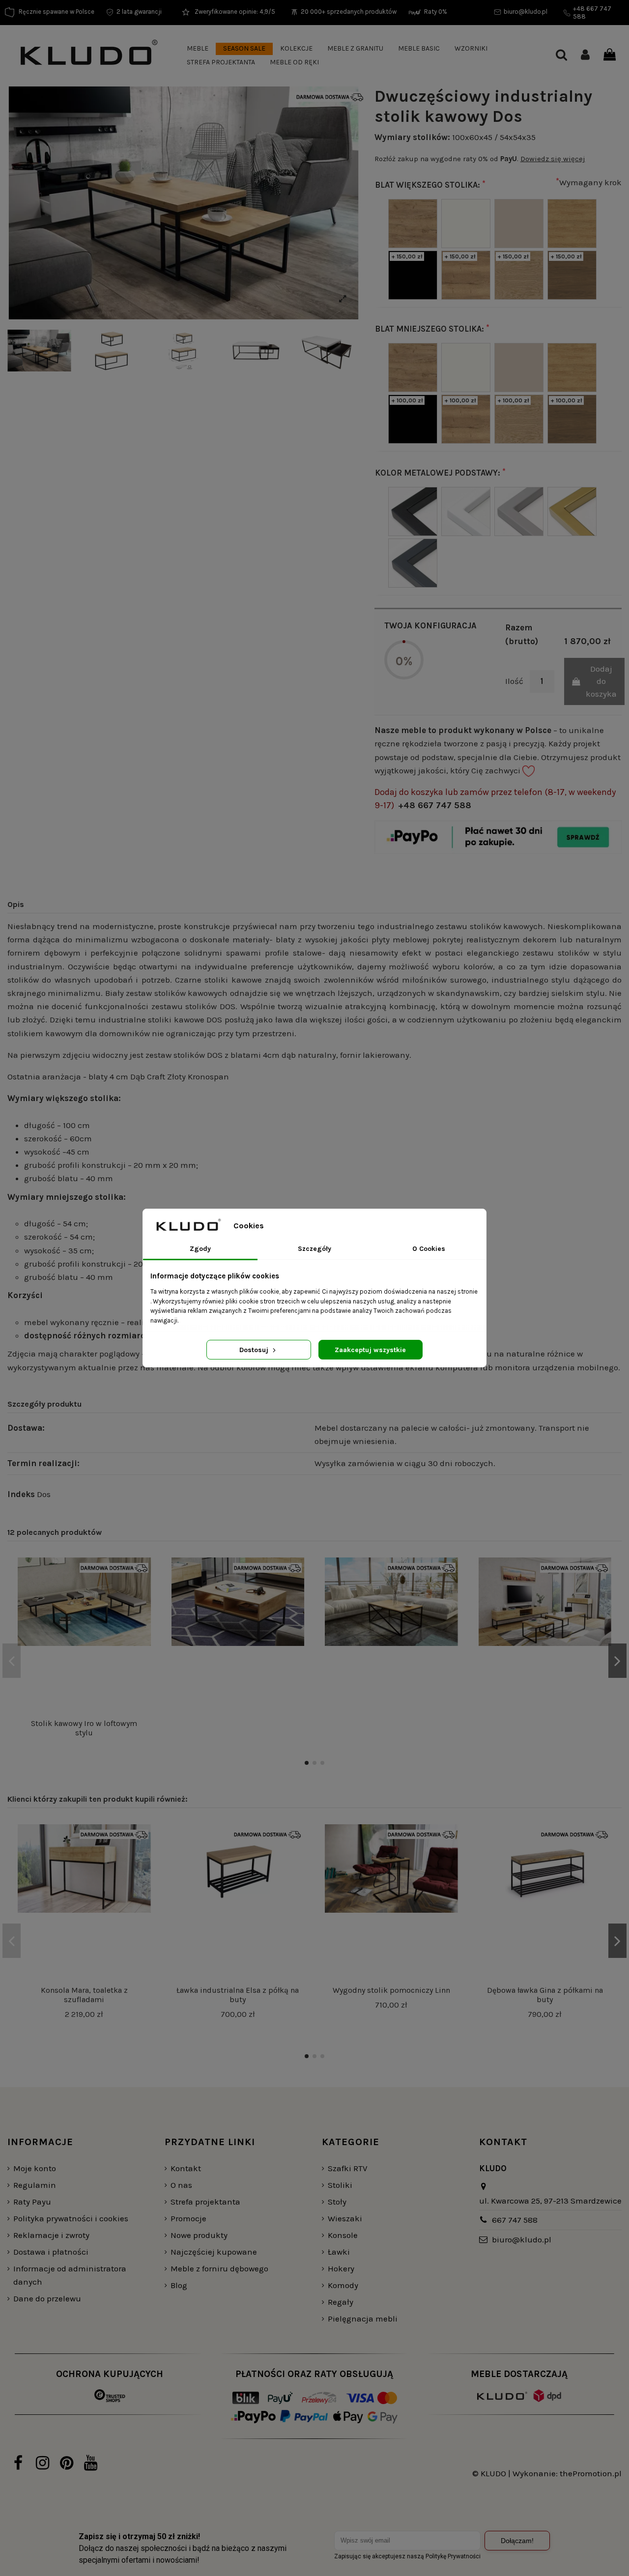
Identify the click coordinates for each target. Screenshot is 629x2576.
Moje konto (35, 2168)
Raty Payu (32, 2202)
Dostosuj (255, 1350)
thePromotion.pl (591, 2473)
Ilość (514, 681)
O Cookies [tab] (429, 1249)
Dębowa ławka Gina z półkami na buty (545, 1995)
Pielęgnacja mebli (363, 2319)
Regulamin (35, 2185)
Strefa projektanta (205, 2202)
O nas (181, 2185)
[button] (198, 49)
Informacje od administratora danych (70, 2275)
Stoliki (340, 2185)
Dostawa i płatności (51, 2252)
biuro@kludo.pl (522, 2239)
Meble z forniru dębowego (219, 2268)
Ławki (339, 2252)
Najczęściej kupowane (214, 2252)
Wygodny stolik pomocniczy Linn (391, 1990)
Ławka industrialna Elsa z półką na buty (238, 1995)
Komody (343, 2285)
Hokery (341, 2268)
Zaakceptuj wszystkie (370, 1350)
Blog (179, 2285)
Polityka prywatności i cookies (71, 2218)
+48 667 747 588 (435, 805)
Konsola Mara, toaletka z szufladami (84, 1995)
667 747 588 (515, 2220)
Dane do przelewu (47, 2298)
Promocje (188, 2218)
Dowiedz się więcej (553, 159)
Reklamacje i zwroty (51, 2235)
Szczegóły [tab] (314, 1249)
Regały (341, 2302)
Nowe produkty (199, 2235)
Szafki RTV (348, 2168)
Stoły (337, 2202)
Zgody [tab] (200, 1249)
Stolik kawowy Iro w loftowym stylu (84, 1728)
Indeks (21, 1494)
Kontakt (186, 2168)
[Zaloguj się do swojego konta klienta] (585, 56)
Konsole (343, 2235)
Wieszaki (345, 2218)
